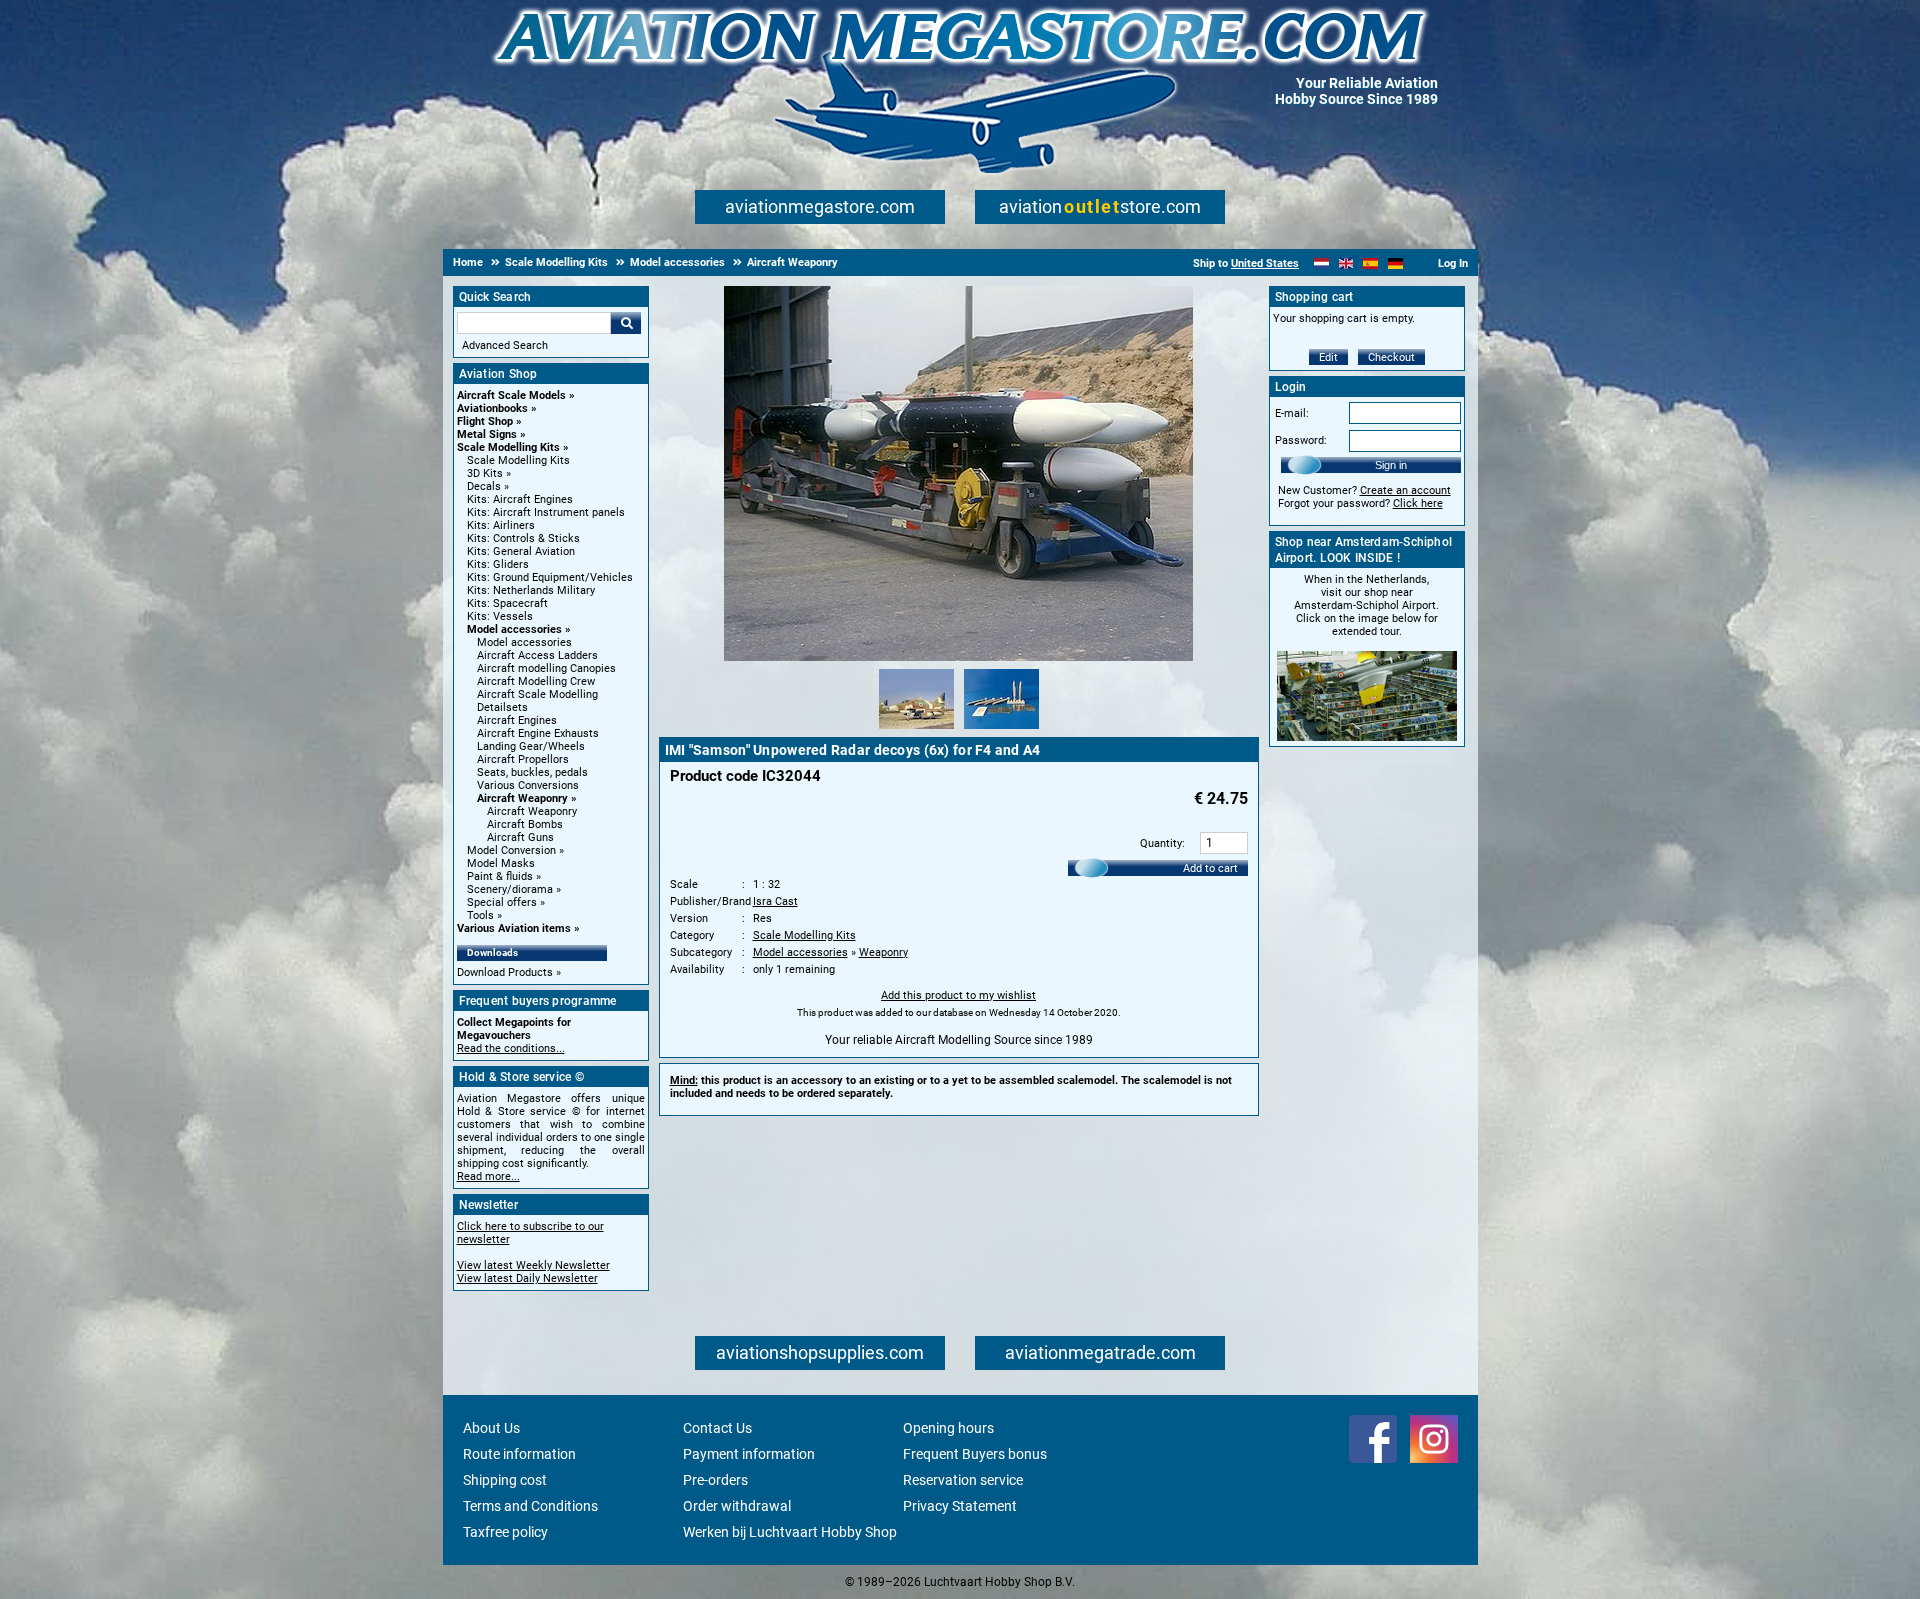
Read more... (488, 1176)
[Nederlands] (1321, 263)
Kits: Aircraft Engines (520, 499)
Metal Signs (487, 434)
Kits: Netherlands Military (531, 590)
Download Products (505, 972)
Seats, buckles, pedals (532, 772)
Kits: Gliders (498, 564)
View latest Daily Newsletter (527, 1278)
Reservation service (963, 1480)
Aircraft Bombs (525, 824)
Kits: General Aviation (521, 551)
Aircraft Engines (517, 720)
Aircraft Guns (520, 837)
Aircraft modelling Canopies (546, 668)
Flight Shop (485, 421)
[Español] (1370, 263)
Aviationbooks (492, 408)
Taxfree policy (505, 1532)
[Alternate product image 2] (1001, 730)
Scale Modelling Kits (508, 447)
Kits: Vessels (500, 616)
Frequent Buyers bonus (975, 1454)
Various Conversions (528, 785)
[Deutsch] (1395, 263)
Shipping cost (505, 1480)
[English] (1346, 263)
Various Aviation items (514, 928)
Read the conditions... (511, 1048)
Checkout (1391, 357)
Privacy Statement (960, 1506)
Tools (480, 915)
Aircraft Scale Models (511, 395)
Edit (1328, 357)
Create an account (1405, 490)
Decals (484, 486)
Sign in (1391, 465)
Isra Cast (775, 901)
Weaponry (883, 952)
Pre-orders (715, 1480)
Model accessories (514, 629)
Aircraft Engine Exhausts (538, 733)
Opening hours (948, 1428)
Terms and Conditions (530, 1506)
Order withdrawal (737, 1506)
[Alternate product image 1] (916, 730)
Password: (1301, 440)
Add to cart (1210, 868)
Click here (1418, 503)
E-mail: (1292, 413)
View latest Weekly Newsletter (533, 1265)
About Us (491, 1428)
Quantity (1161, 843)
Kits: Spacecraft (507, 603)
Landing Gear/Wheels (531, 746)
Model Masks (501, 863)
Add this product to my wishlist (958, 995)
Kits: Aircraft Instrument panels (546, 512)
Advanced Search (505, 345)
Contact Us (717, 1428)
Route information (519, 1454)
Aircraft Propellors (523, 759)
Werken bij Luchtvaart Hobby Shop (790, 1532)
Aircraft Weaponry (522, 798)
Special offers (502, 902)
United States (1265, 263)
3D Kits (485, 473)
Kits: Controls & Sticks (523, 538)
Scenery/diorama (510, 889)
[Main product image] (958, 657)
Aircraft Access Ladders (537, 655)
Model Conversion (511, 850)
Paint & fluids (500, 876)
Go (626, 323)
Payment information (749, 1454)
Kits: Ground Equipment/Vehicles (550, 577)
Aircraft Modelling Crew (536, 681)
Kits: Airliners (501, 525)
